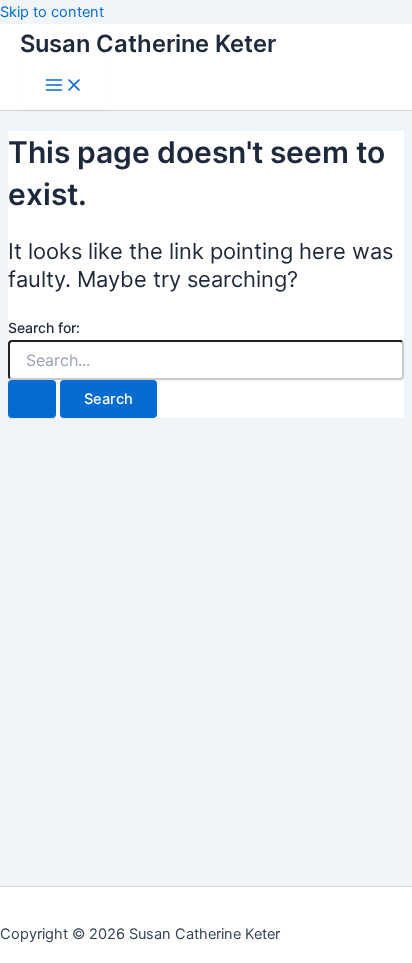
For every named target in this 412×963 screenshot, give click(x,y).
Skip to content (52, 12)
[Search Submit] (32, 399)
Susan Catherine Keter (148, 43)
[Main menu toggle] (64, 86)
